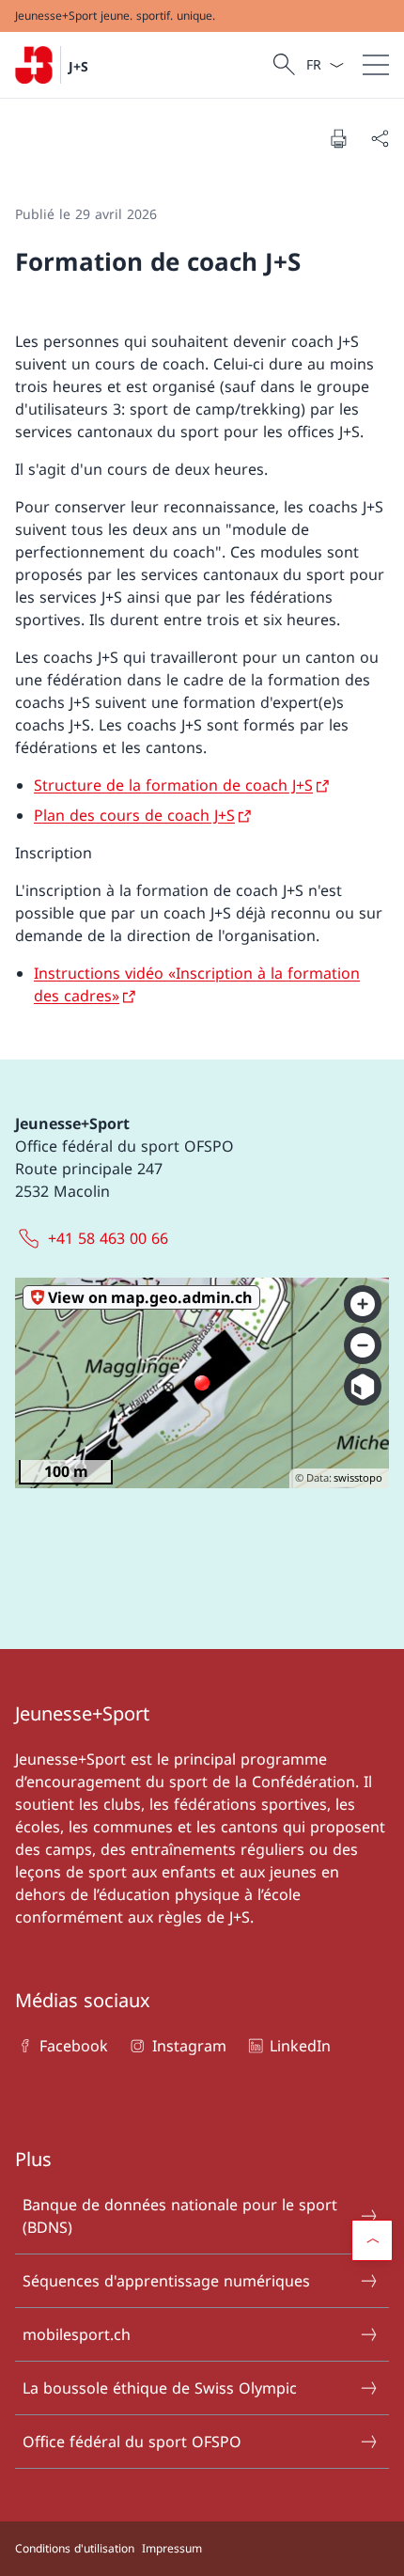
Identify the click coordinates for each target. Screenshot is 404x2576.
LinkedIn (300, 2046)
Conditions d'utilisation (75, 2548)
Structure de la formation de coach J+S (173, 785)
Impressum (172, 2548)
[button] (372, 2240)
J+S (78, 66)
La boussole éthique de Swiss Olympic (160, 2388)
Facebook (74, 2046)
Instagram (189, 2046)
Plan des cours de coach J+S (134, 815)
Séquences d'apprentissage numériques (166, 2281)
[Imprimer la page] (338, 138)
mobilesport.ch (77, 2334)
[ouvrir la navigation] (376, 65)
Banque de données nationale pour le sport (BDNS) (180, 2216)
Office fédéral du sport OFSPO (132, 2442)
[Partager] (380, 138)
